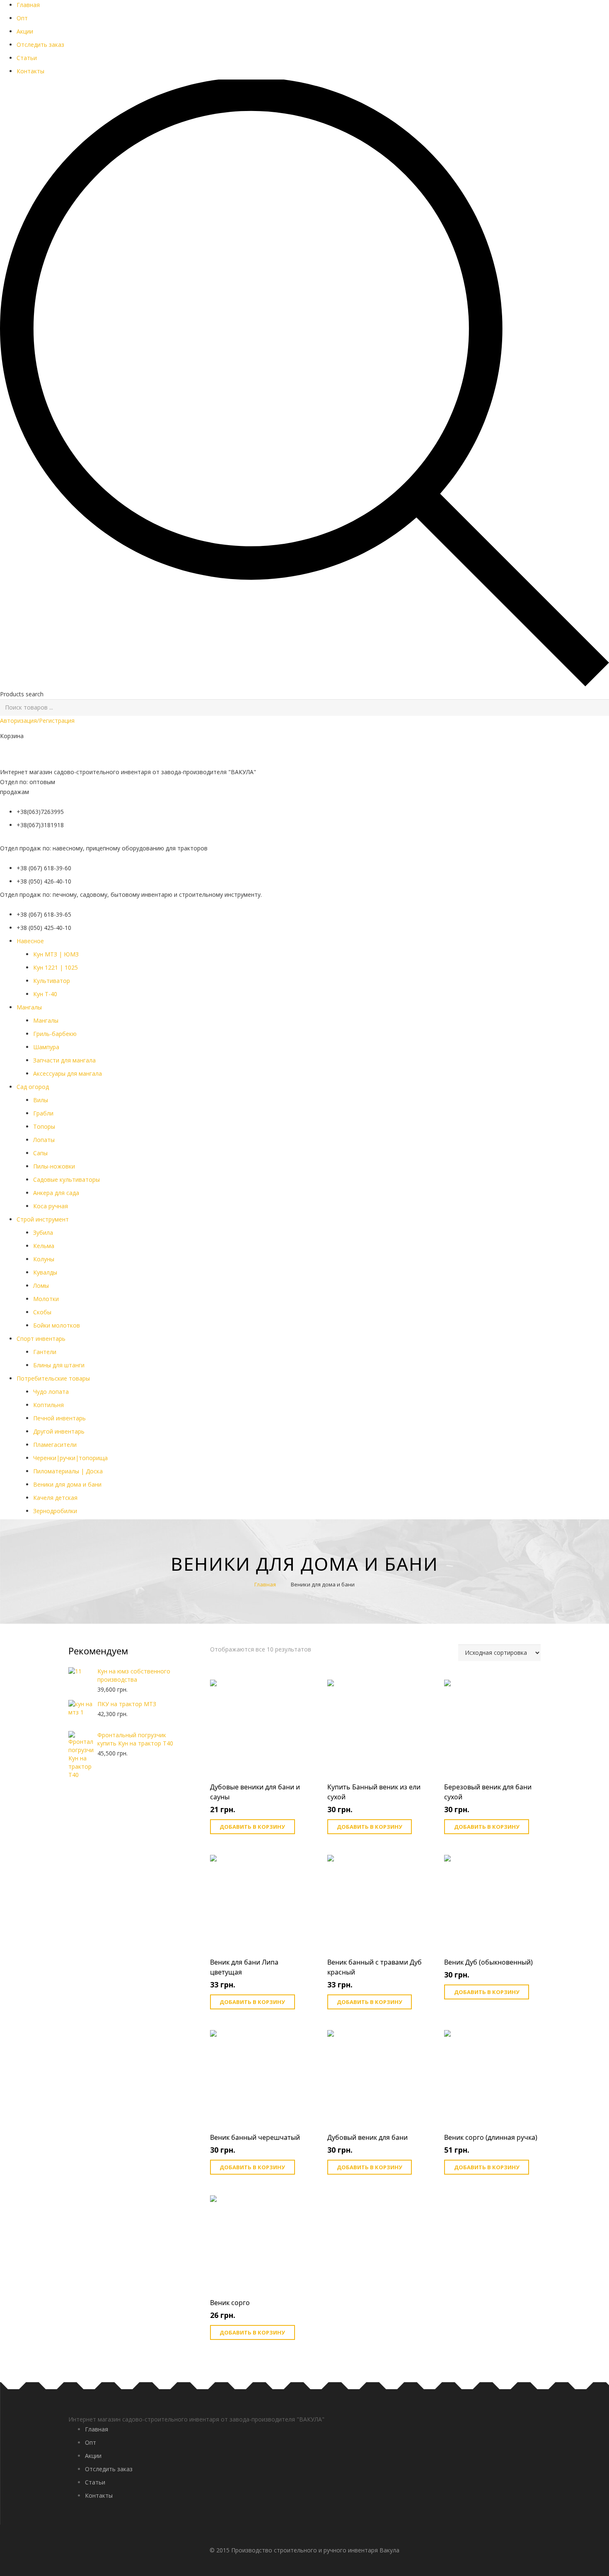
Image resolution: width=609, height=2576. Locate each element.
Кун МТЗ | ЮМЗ (56, 954)
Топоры (44, 1126)
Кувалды (45, 1272)
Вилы (41, 1100)
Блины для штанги (59, 1365)
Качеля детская (55, 1498)
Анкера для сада (56, 1193)
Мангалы (46, 1020)
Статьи (27, 58)
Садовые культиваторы (66, 1179)
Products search (22, 694)
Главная (28, 5)
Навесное (30, 941)
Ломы (41, 1286)
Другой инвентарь (59, 1431)
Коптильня (48, 1405)
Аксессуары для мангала (68, 1073)
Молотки (46, 1299)
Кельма (44, 1246)
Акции (25, 31)
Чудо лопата (51, 1392)
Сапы (40, 1153)
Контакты (30, 71)
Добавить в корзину (252, 1827)
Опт (22, 18)
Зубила (43, 1232)
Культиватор (52, 981)
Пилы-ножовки (54, 1166)
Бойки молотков (57, 1325)
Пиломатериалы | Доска (68, 1471)
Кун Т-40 (45, 994)
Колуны (44, 1259)
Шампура (46, 1047)
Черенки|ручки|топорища (70, 1458)
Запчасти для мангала (64, 1060)
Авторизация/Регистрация (37, 721)
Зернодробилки (55, 1511)
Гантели (45, 1352)
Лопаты (44, 1140)
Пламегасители (55, 1445)
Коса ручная (51, 1206)
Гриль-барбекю (55, 1034)
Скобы (42, 1312)
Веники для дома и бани (67, 1484)
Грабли (43, 1113)
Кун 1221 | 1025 (56, 967)
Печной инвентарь (59, 1418)
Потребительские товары (53, 1378)
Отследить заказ (40, 45)
